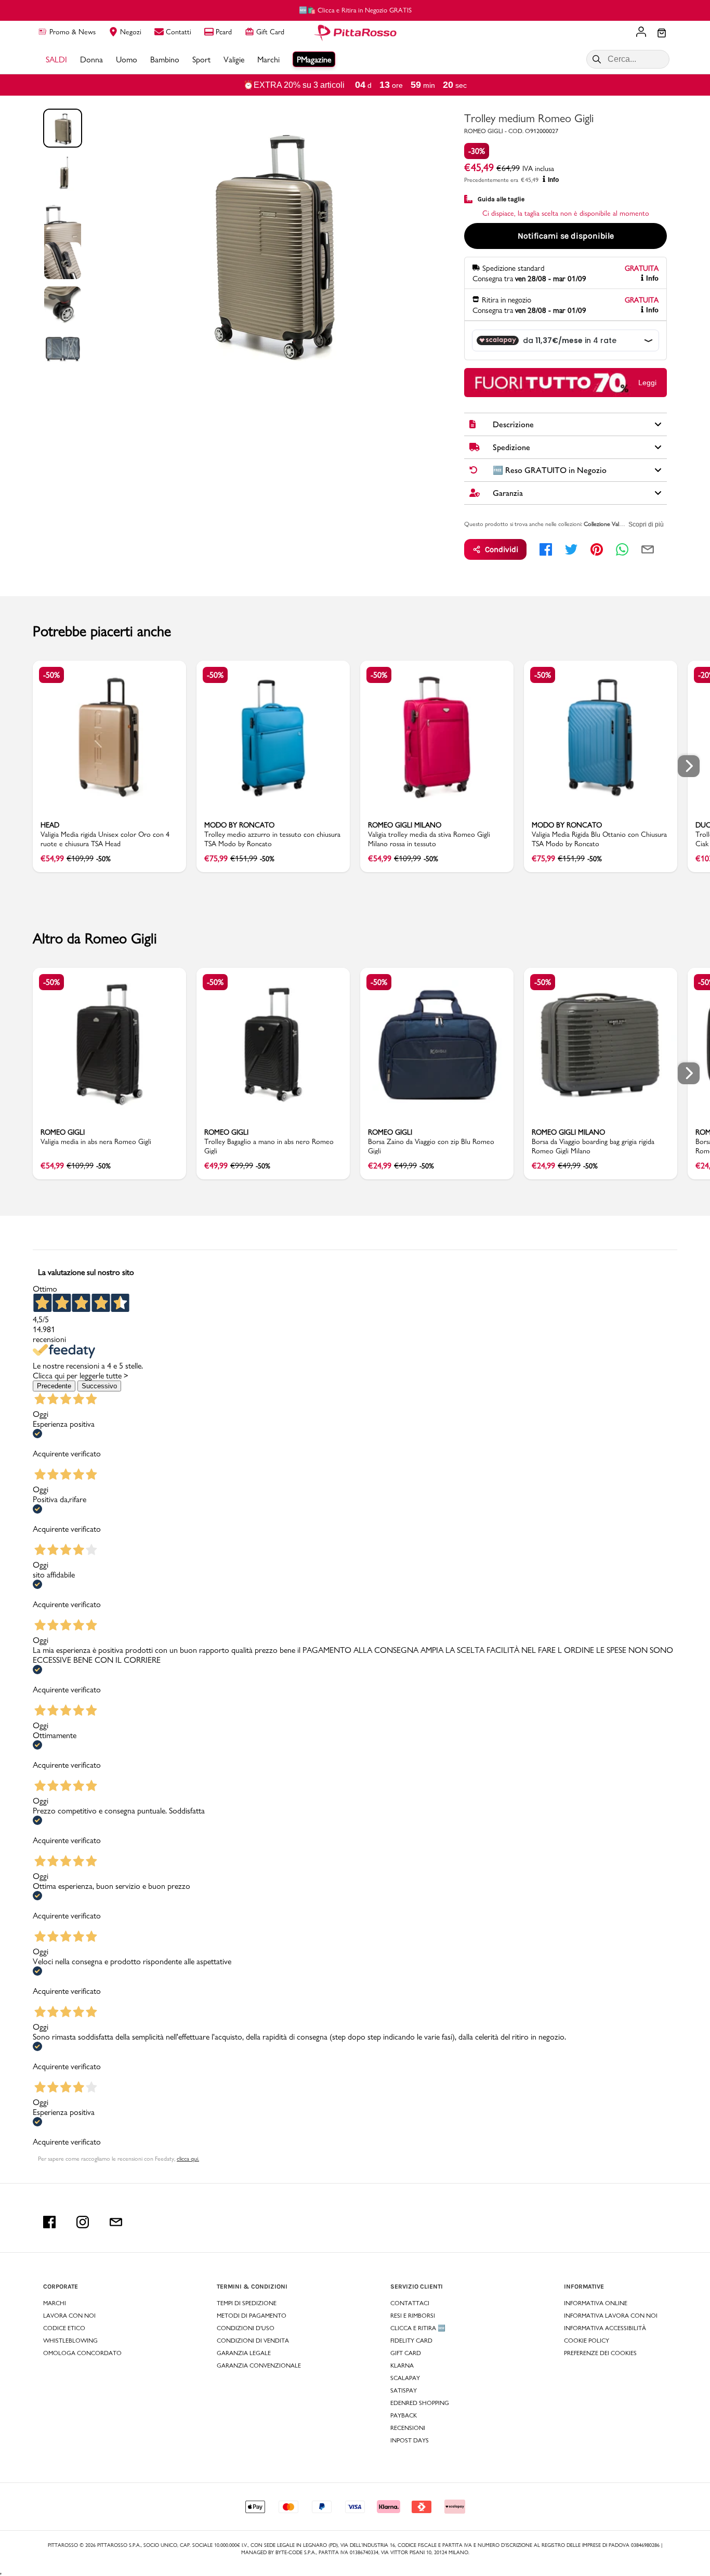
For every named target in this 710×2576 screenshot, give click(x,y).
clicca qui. (188, 2159)
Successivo (99, 1386)
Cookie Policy (587, 2341)
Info (553, 180)
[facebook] (546, 549)
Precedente (54, 1386)
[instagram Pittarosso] (83, 2222)
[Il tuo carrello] (662, 34)
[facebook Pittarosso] (49, 2222)
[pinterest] (597, 549)
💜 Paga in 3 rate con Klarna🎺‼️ (355, 10)
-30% (477, 151)
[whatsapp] (622, 549)
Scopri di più (646, 524)
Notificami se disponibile (566, 236)
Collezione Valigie (605, 524)
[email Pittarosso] (116, 2222)
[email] (648, 549)
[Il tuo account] (641, 33)
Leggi (647, 383)
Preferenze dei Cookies (600, 2353)
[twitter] (571, 549)
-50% (51, 675)
